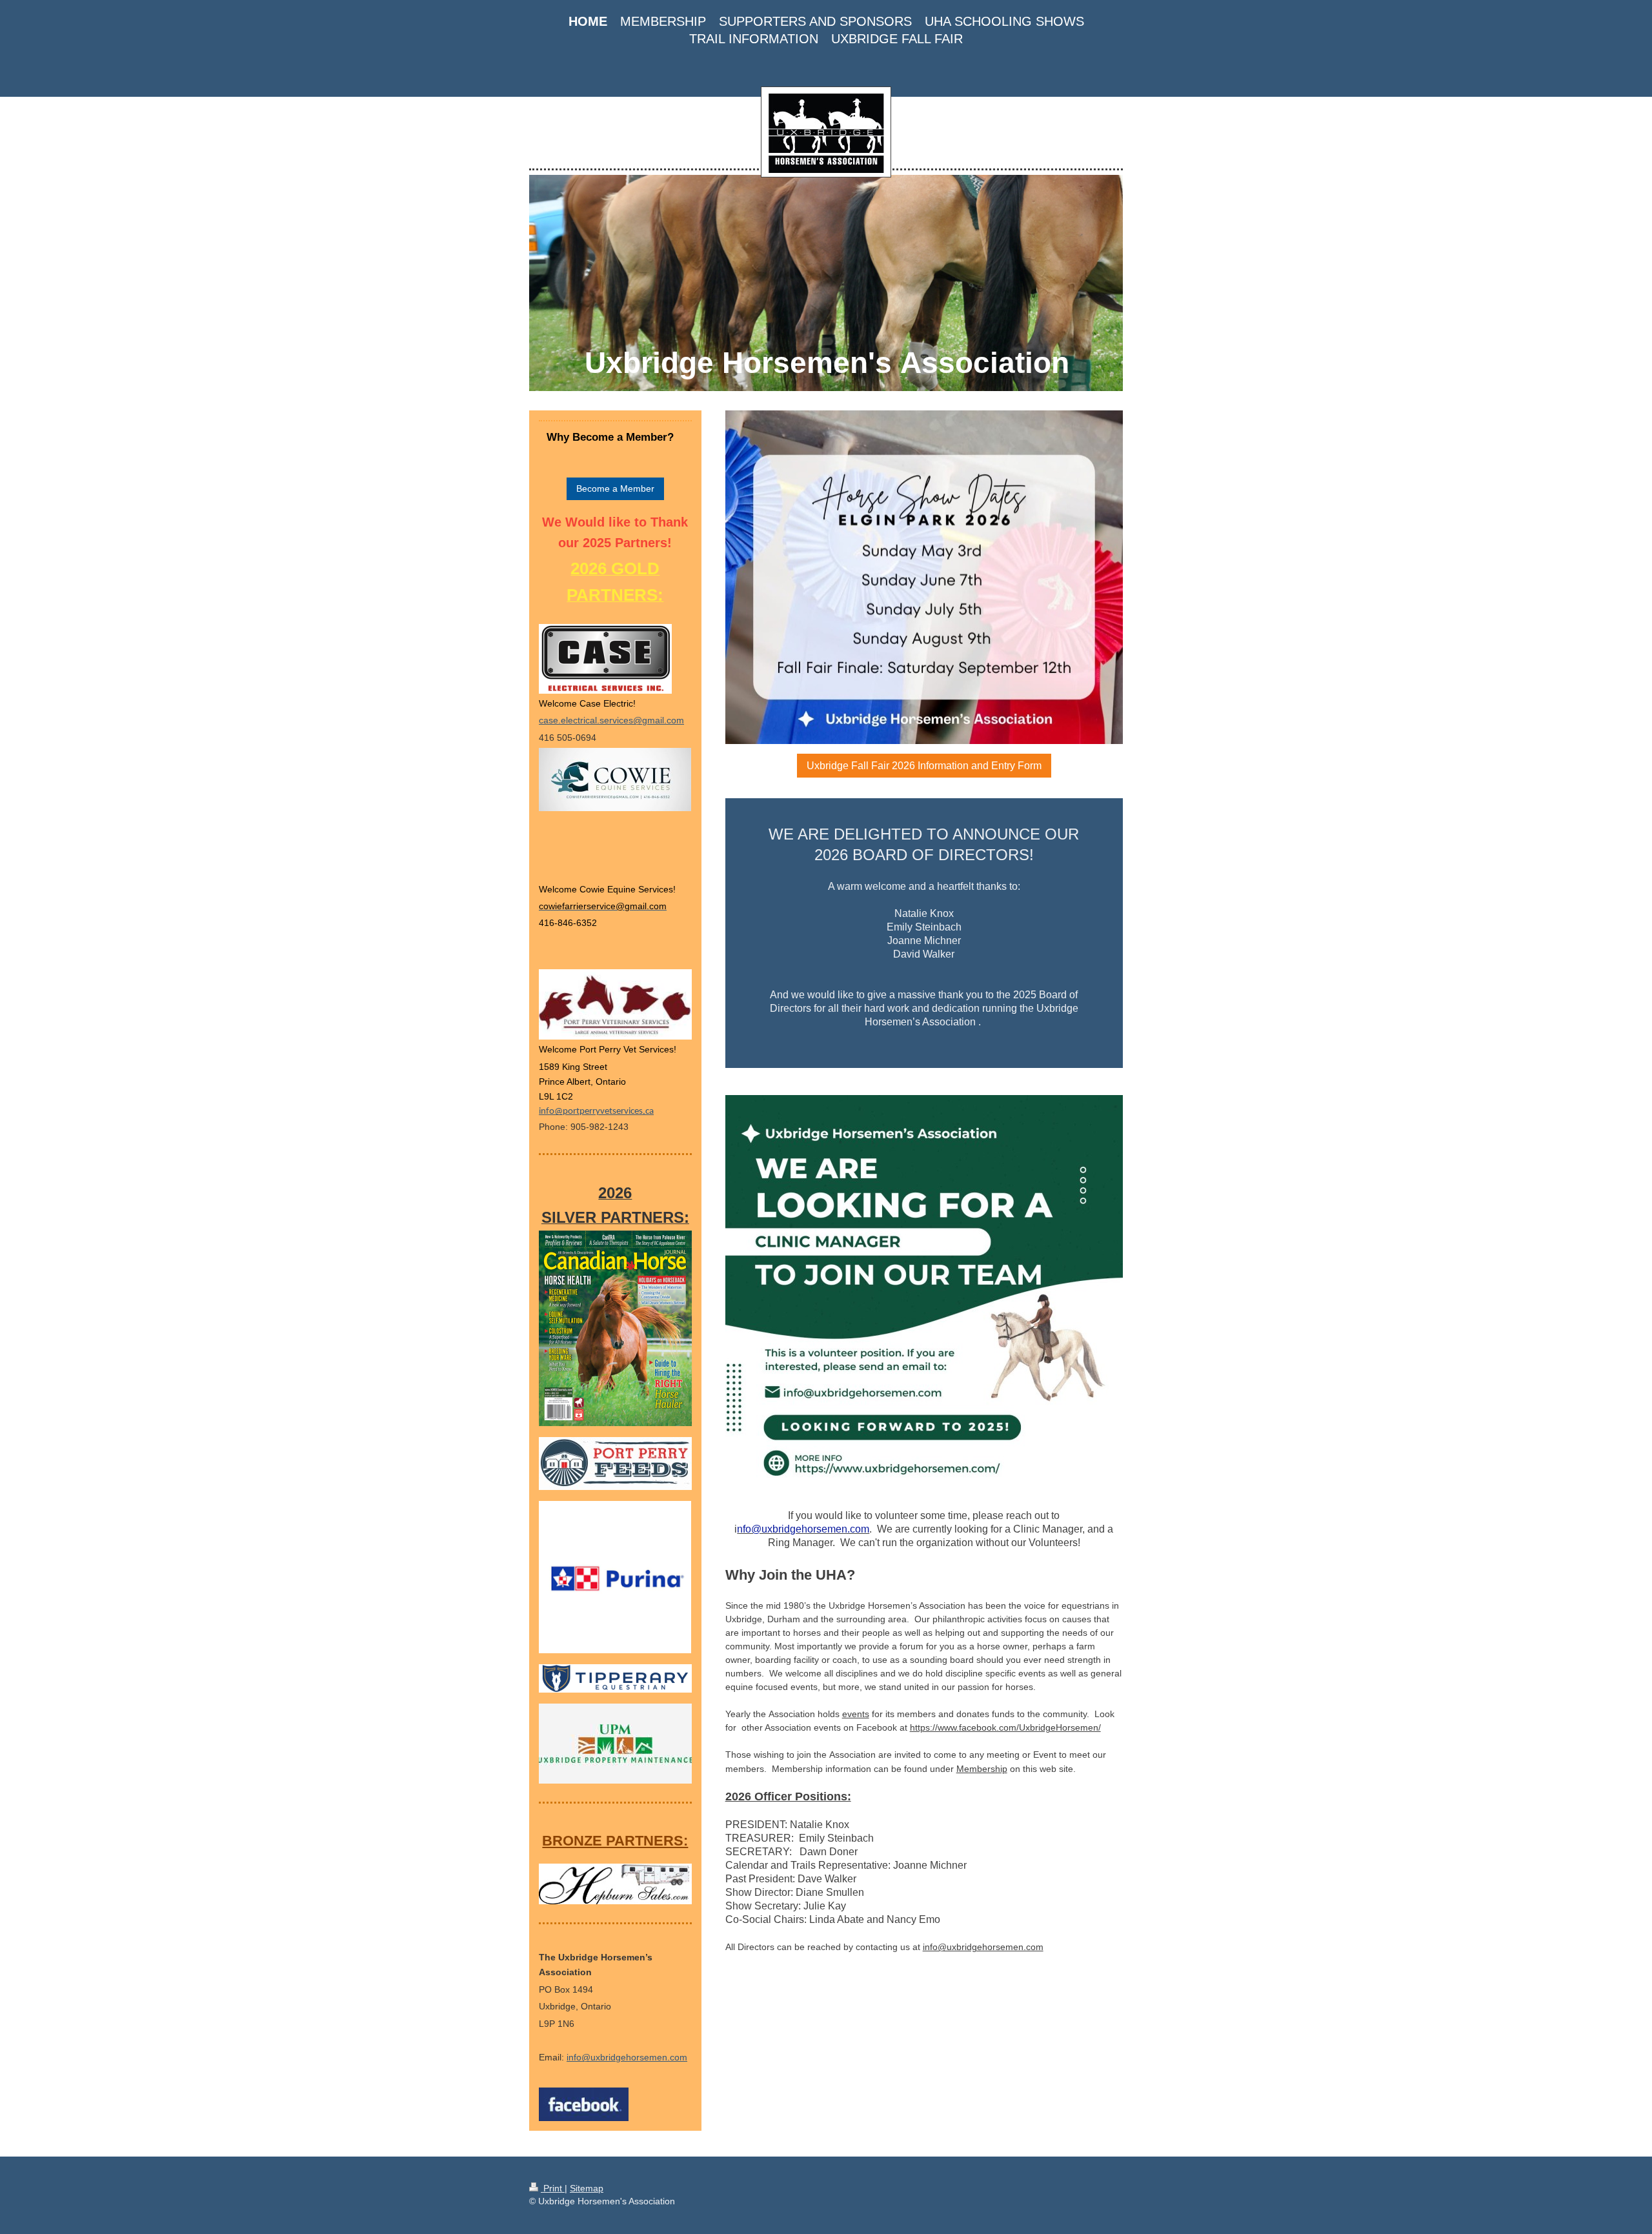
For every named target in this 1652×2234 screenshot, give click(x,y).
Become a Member (615, 488)
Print (553, 2188)
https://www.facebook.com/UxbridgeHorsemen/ (1005, 1727)
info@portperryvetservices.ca (596, 1112)
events (856, 1714)
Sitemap (587, 2188)
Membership (982, 1769)
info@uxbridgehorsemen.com (983, 1947)
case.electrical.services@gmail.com (611, 720)
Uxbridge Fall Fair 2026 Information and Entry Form (924, 766)
